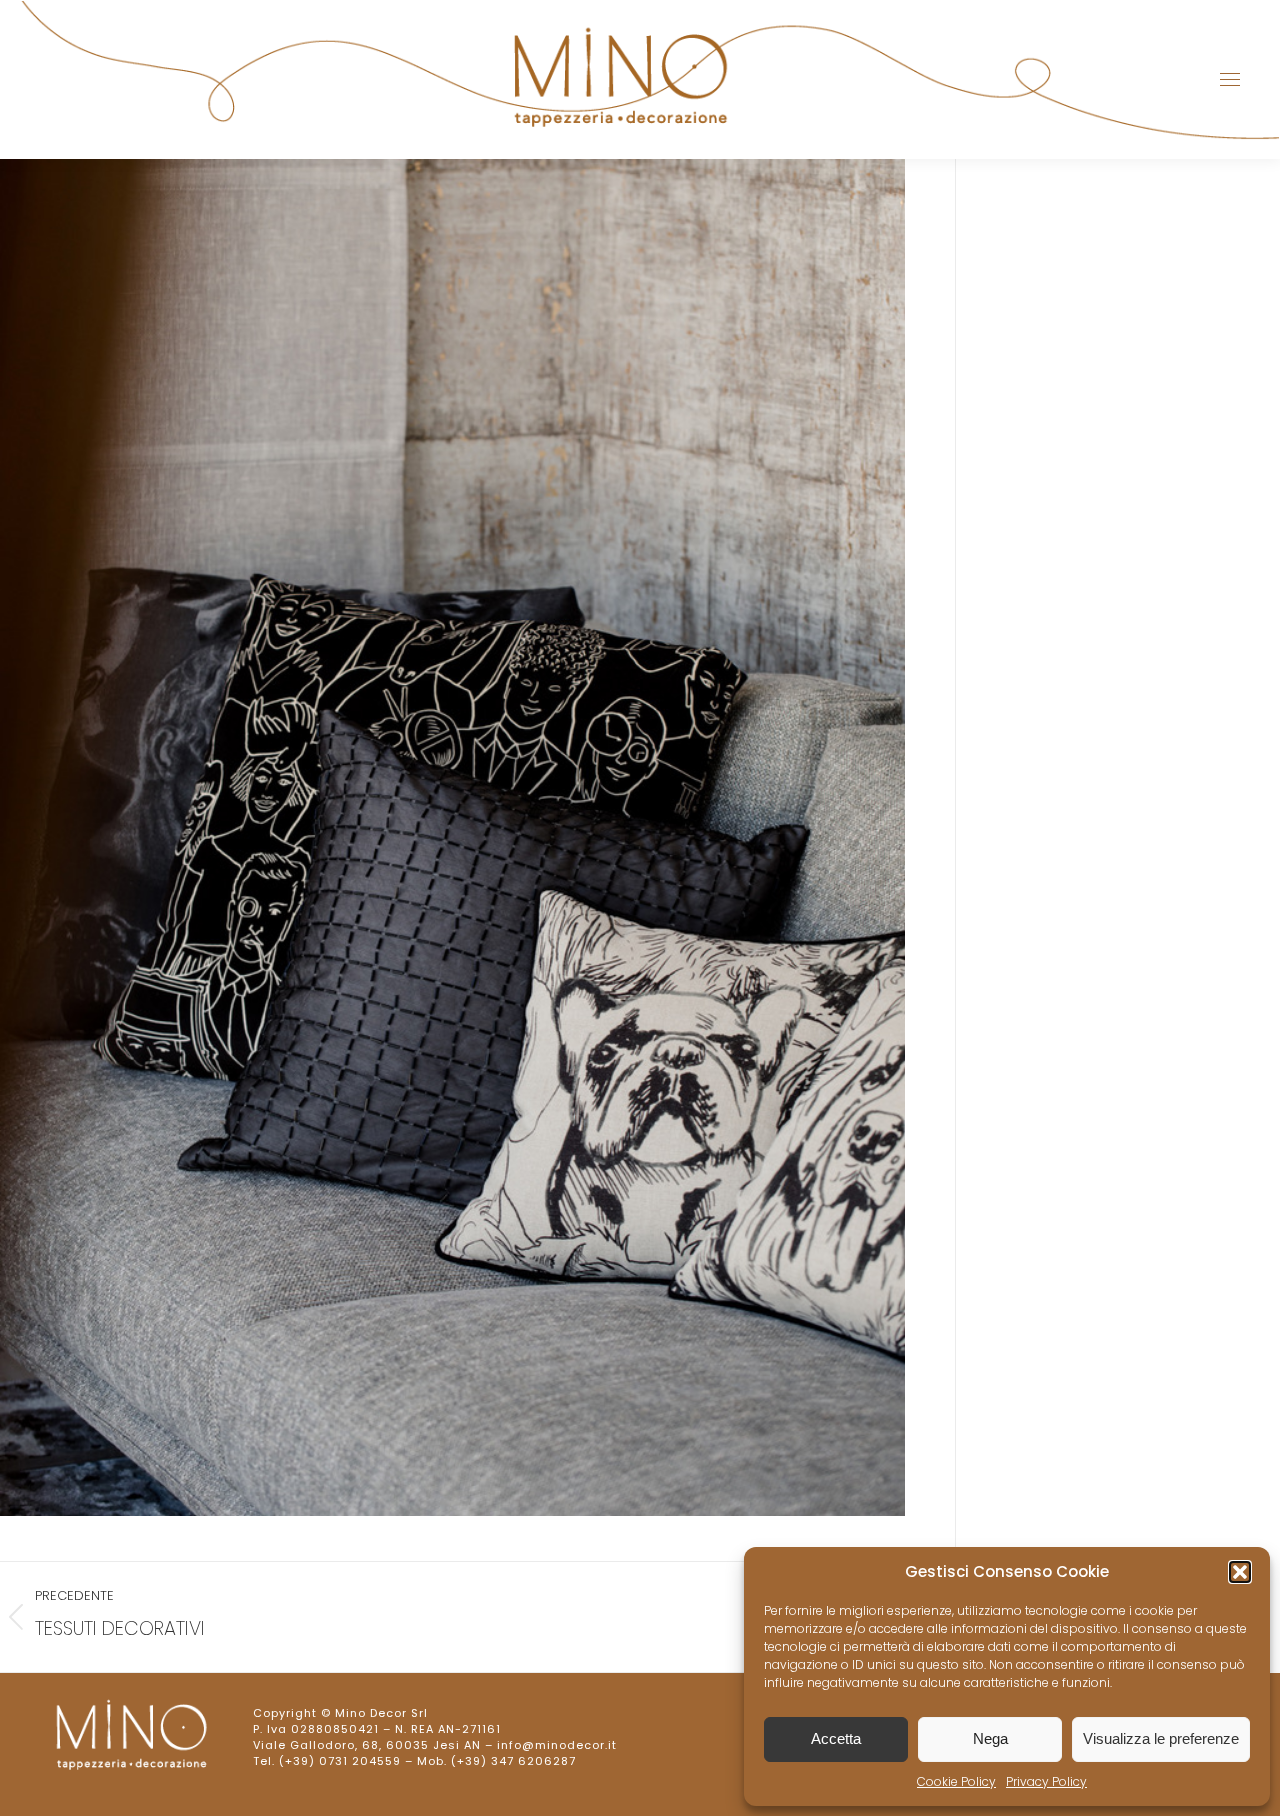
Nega (990, 1738)
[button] (1240, 1572)
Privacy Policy (1046, 1781)
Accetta (836, 1738)
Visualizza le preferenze (1161, 1738)
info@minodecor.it (557, 1745)
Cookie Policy (956, 1781)
